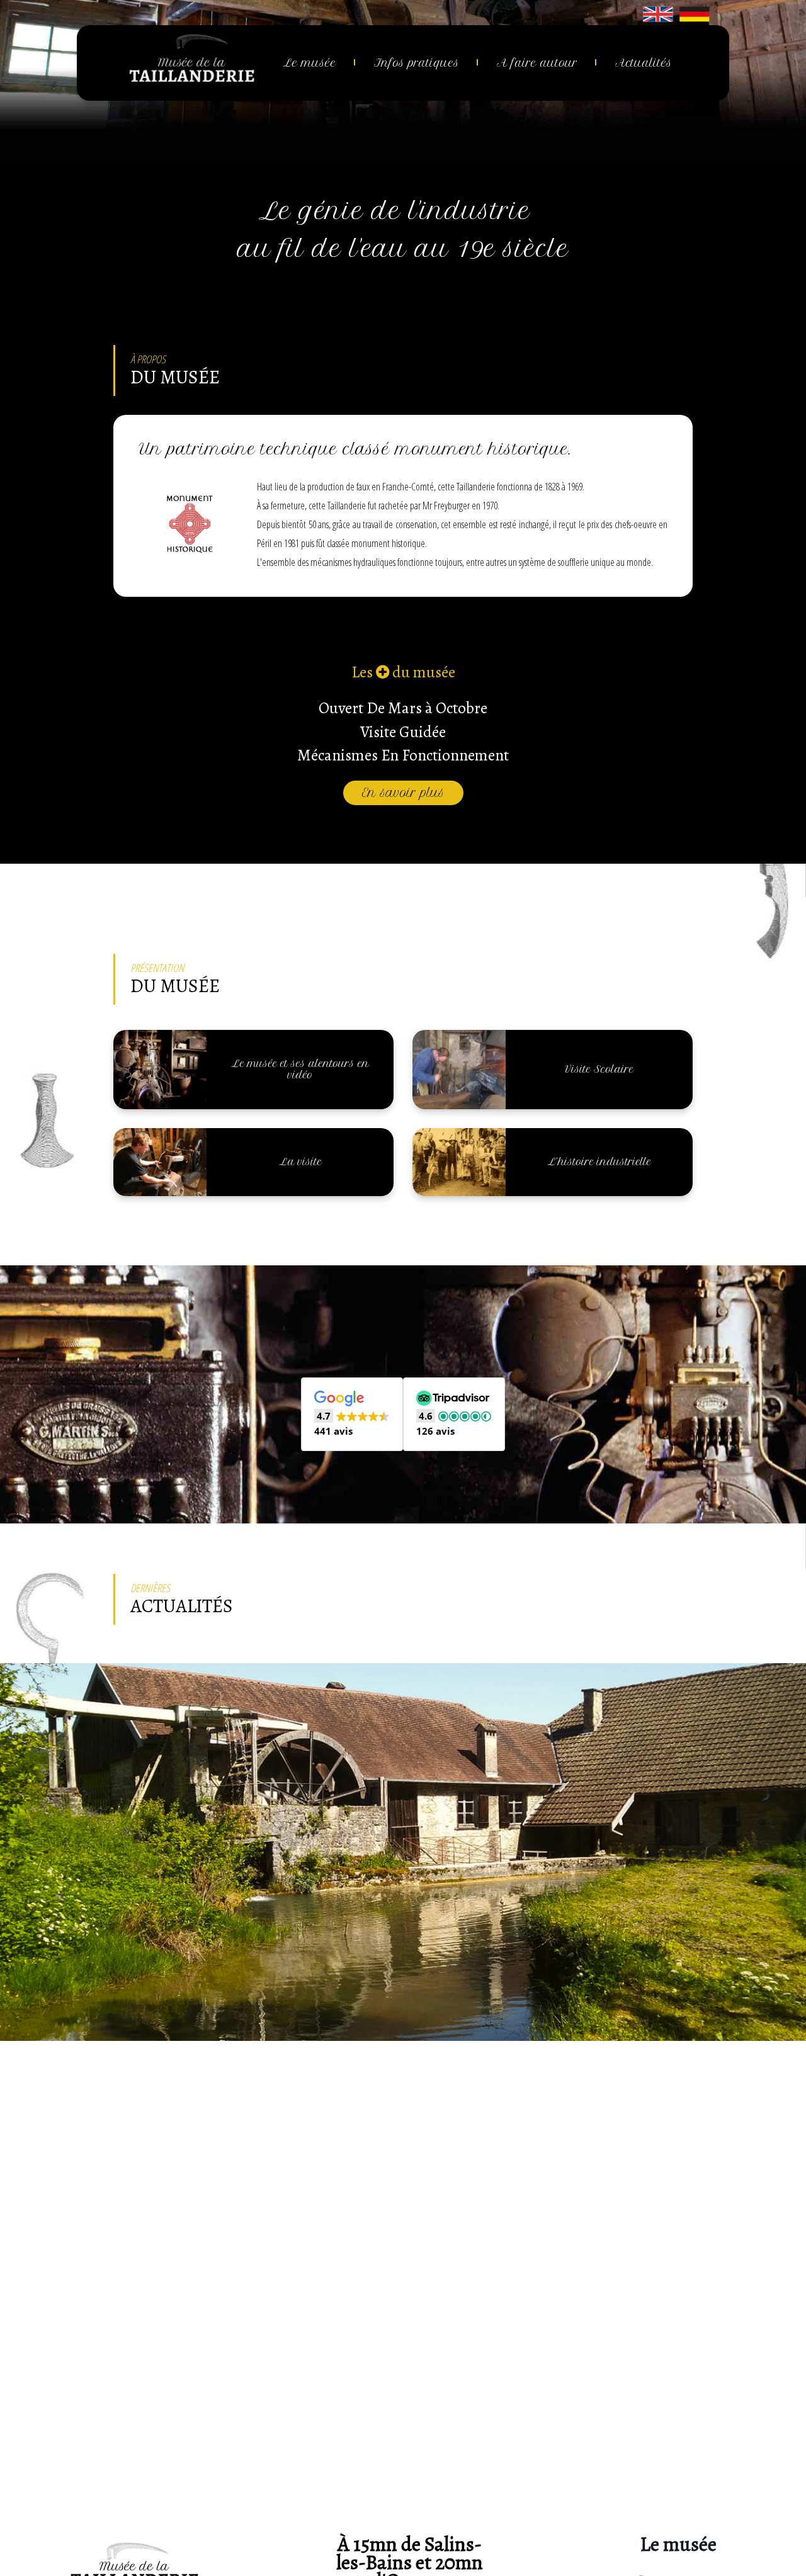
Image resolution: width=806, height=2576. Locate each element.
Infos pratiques (417, 63)
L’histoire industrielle (599, 1162)
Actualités (644, 63)
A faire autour (537, 63)
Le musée (310, 63)
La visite (300, 1162)
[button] (352, 1415)
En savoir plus (403, 793)
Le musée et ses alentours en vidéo (300, 1069)
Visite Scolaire (599, 1069)
